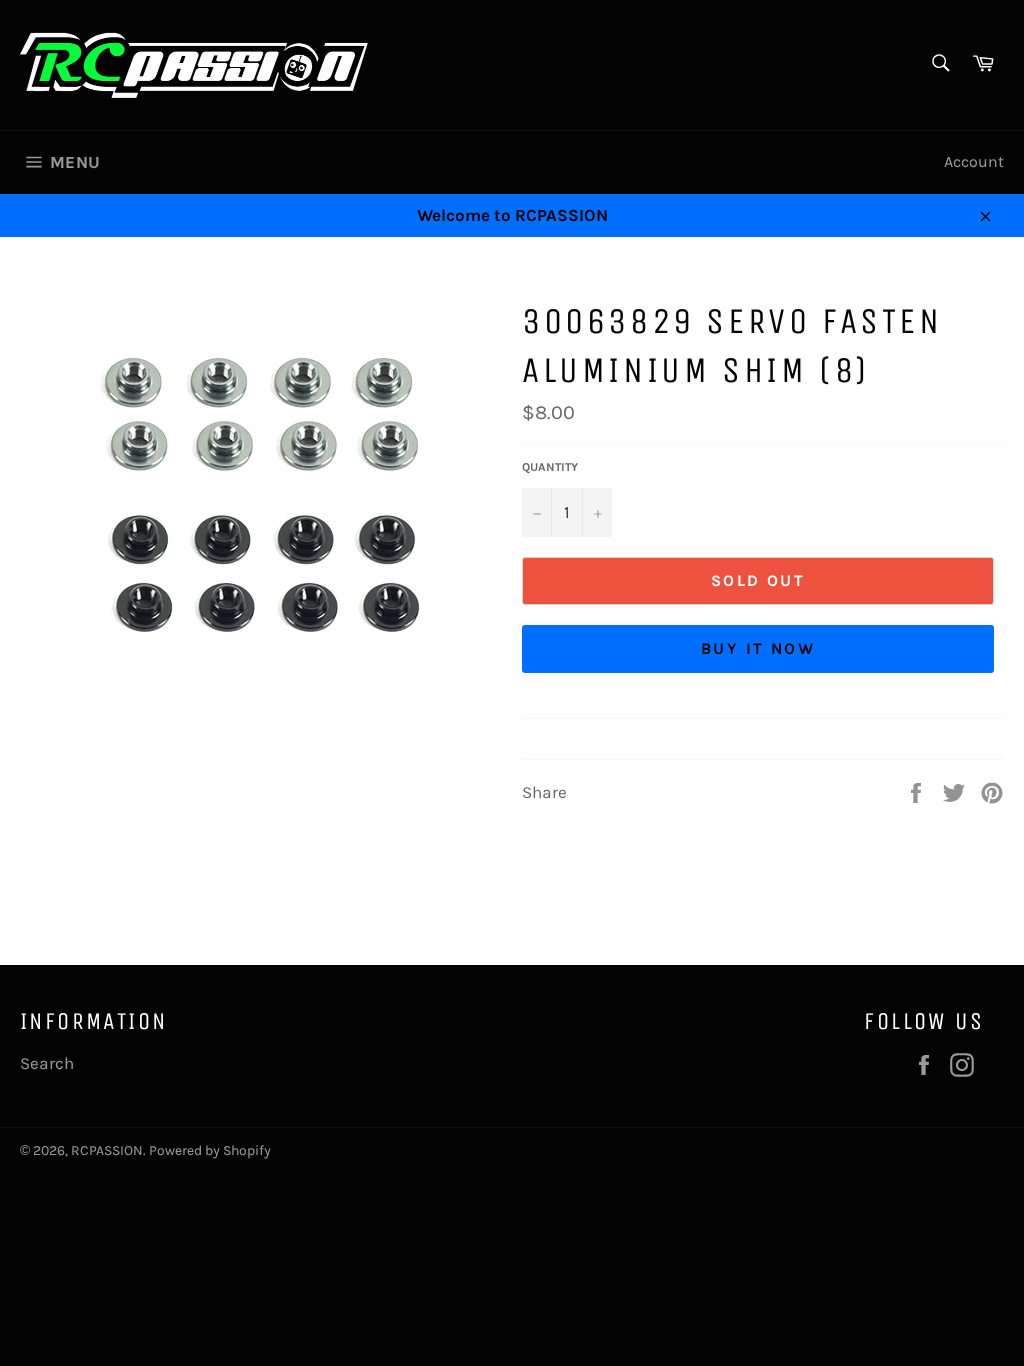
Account (974, 161)
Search (47, 1063)
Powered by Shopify (210, 1150)
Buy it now (758, 648)
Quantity (550, 467)
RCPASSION (107, 1150)
